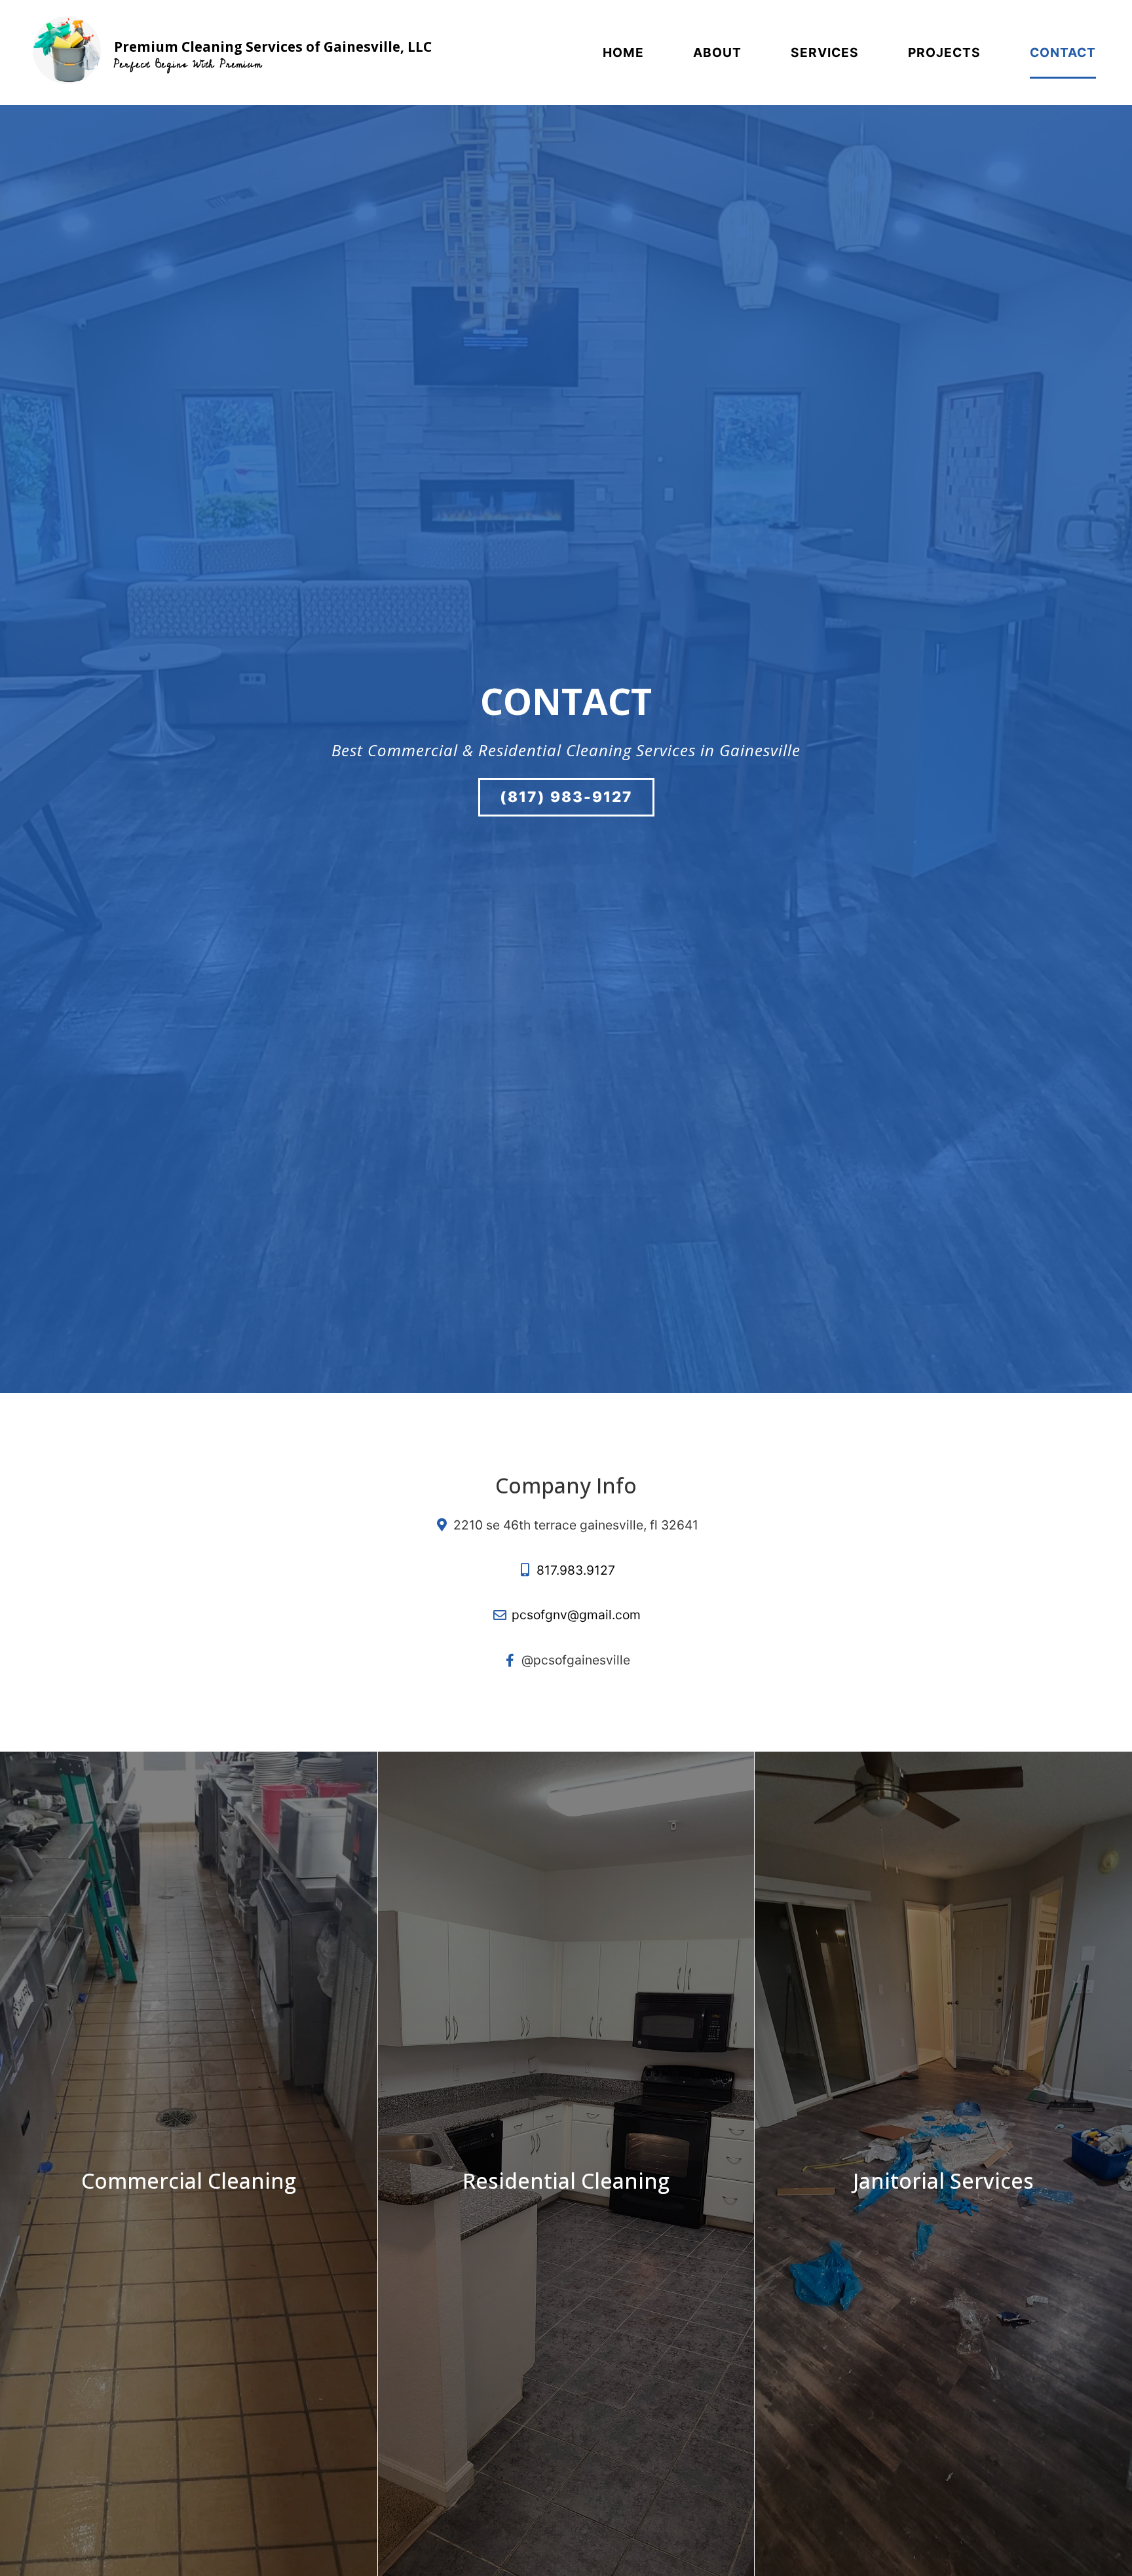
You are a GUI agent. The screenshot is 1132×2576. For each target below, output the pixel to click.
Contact (1063, 52)
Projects (944, 52)
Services (825, 52)
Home (623, 52)
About (717, 52)
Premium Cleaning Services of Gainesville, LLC (273, 47)
